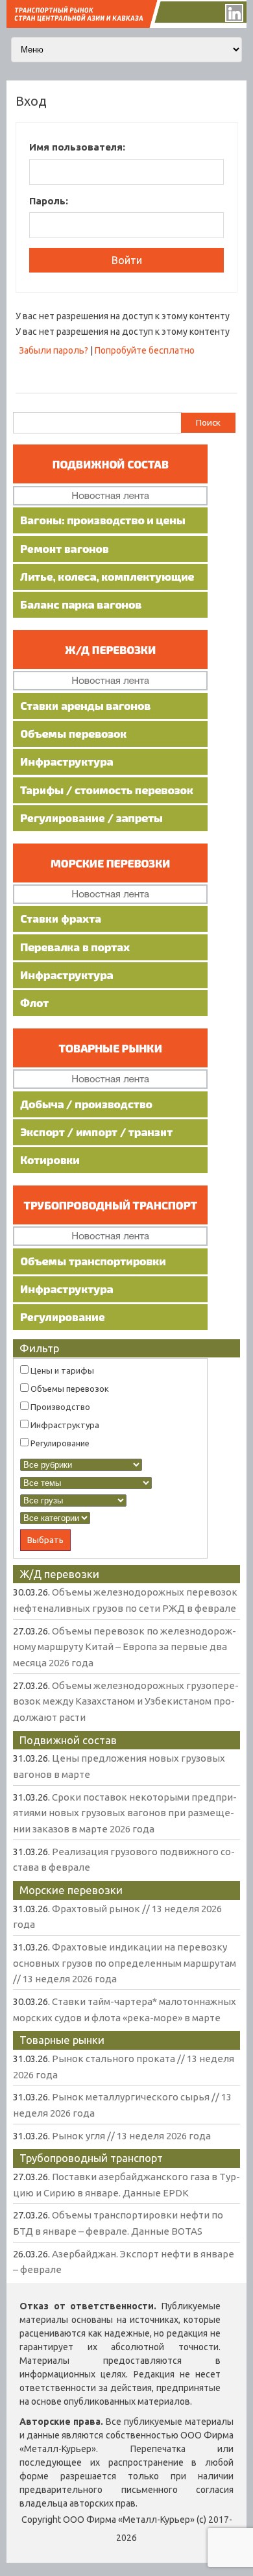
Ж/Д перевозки (59, 1574)
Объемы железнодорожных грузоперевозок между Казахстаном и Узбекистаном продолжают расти (126, 1701)
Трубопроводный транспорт (91, 2158)
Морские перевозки (71, 1890)
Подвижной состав (68, 1740)
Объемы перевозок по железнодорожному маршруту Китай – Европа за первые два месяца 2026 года (125, 1647)
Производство (59, 1407)
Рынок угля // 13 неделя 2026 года (131, 2136)
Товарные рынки (62, 2040)
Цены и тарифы (61, 1370)
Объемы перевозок (69, 1389)
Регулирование (59, 1443)
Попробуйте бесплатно (145, 350)
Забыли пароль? (54, 350)
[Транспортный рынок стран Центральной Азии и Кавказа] (126, 25)
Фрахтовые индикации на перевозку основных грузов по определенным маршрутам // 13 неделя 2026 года (125, 1963)
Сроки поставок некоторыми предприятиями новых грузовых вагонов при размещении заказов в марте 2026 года (125, 1813)
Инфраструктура (64, 1425)
